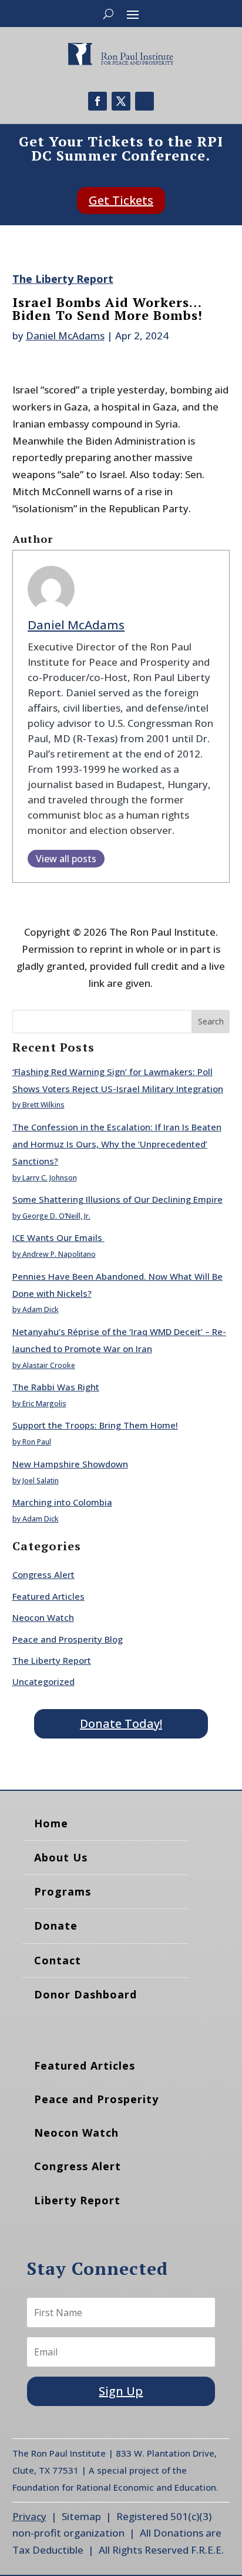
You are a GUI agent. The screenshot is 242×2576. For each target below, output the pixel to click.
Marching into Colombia (62, 1502)
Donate (56, 1926)
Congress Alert (43, 1574)
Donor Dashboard (85, 1994)
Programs (63, 1891)
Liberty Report (77, 2200)
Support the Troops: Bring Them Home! (95, 1425)
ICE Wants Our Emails (58, 1237)
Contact (58, 1960)
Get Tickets (121, 200)
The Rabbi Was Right (56, 1387)
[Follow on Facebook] (98, 101)
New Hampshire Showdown (70, 1464)
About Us (61, 1857)
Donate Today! (121, 1724)
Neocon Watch (43, 1617)
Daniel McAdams (65, 336)
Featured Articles (48, 1596)
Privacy (29, 2516)
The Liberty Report (63, 279)
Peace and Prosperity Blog (68, 1639)
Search (211, 1021)
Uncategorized (43, 1681)
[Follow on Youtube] (144, 101)
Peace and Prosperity (96, 2099)
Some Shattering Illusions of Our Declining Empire (117, 1199)
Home (51, 1823)
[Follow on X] (121, 101)
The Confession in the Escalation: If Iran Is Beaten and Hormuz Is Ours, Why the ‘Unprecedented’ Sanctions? (117, 1144)
